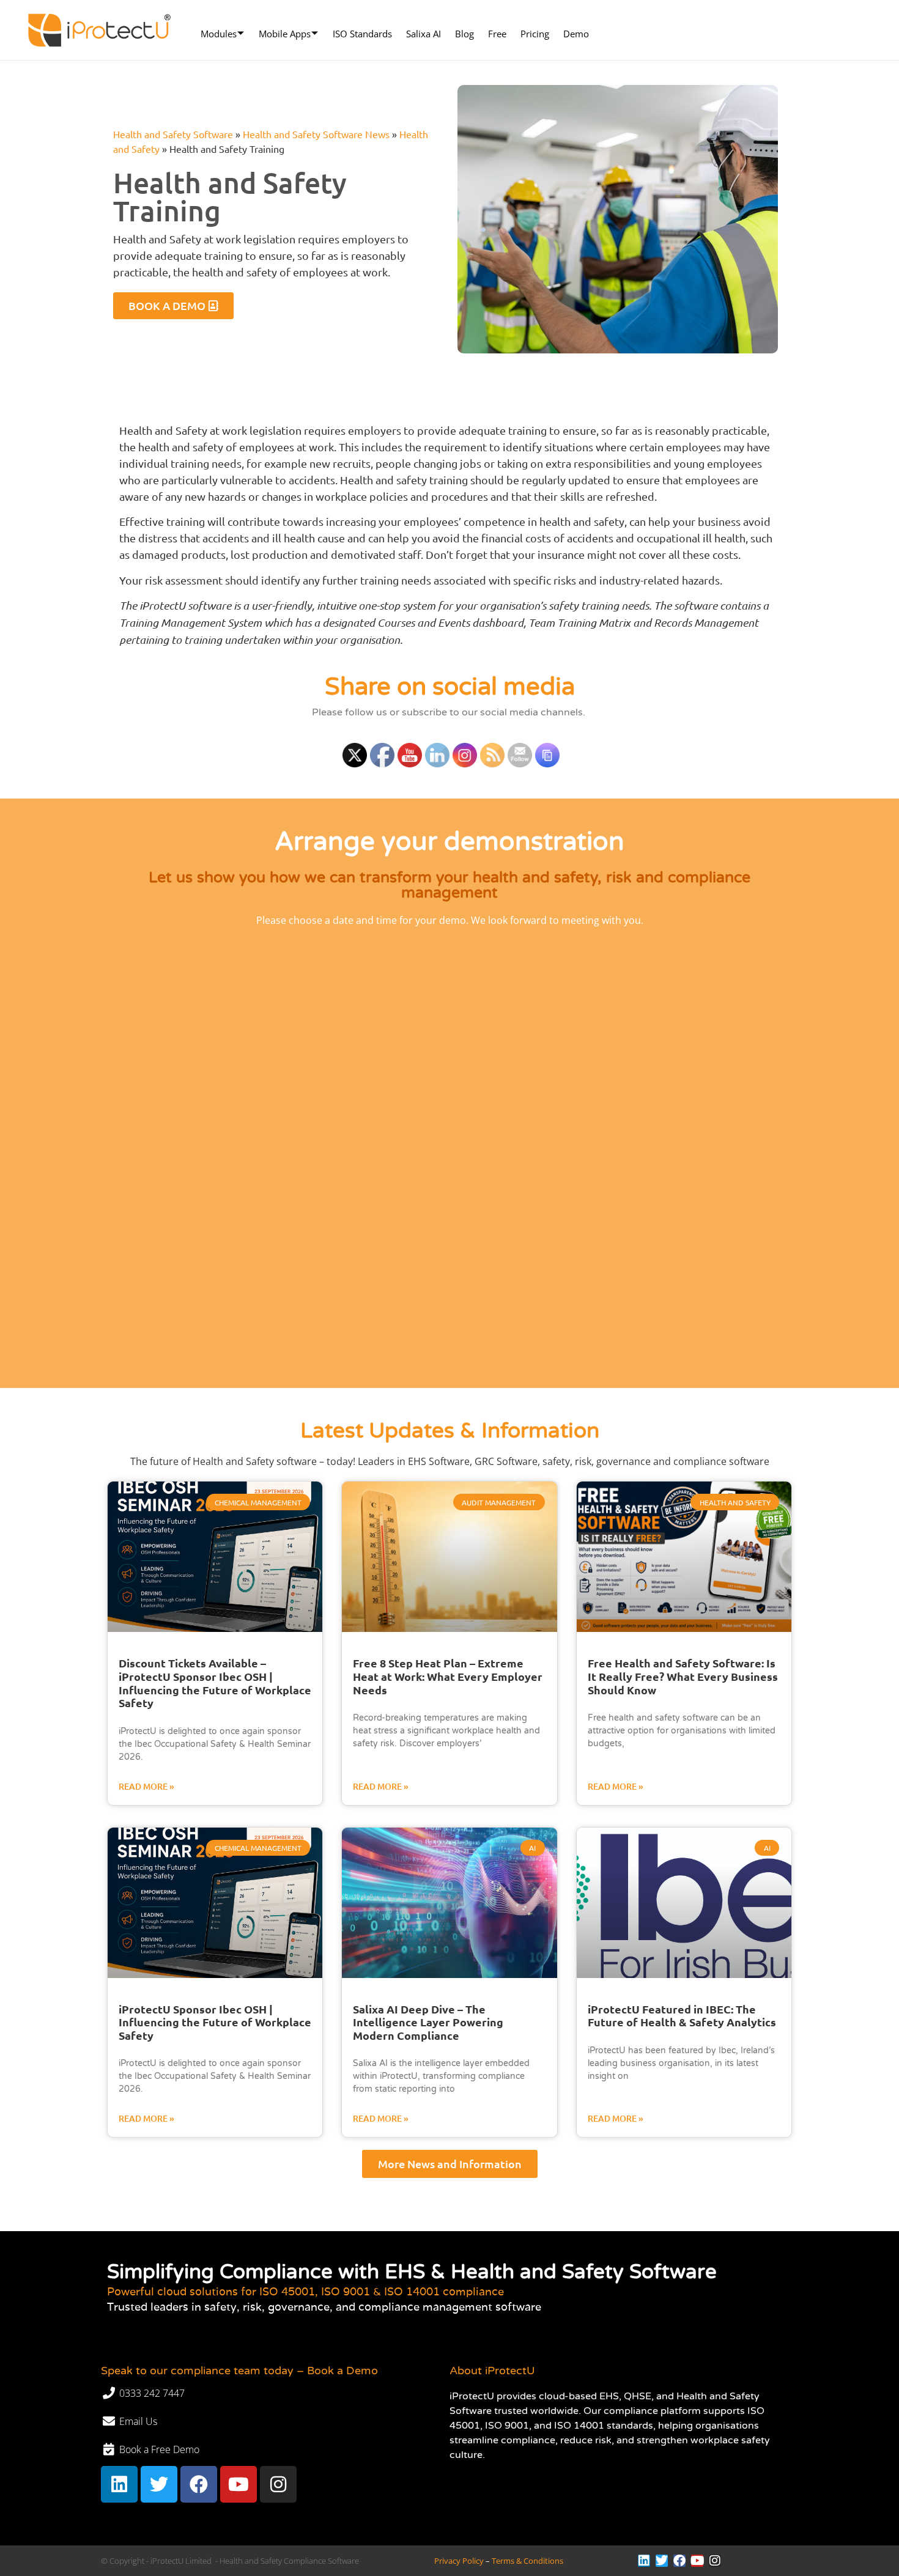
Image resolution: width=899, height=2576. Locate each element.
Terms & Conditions (527, 2561)
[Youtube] (239, 2484)
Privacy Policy (459, 2561)
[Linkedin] (119, 2484)
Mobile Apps (285, 34)
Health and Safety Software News (316, 134)
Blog (464, 34)
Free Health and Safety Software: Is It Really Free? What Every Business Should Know (683, 1676)
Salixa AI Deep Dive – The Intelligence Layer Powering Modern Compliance (428, 2022)
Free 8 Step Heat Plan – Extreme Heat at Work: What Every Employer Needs (448, 1676)
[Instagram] (278, 2484)
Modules (219, 34)
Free (497, 34)
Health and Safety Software (173, 134)
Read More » (146, 1786)
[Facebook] (199, 2484)
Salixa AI (424, 34)
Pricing (535, 34)
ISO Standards (362, 34)
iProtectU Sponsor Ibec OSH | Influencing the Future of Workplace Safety (215, 2022)
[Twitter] (159, 2484)
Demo (576, 34)
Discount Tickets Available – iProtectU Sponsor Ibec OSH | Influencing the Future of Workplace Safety (215, 1683)
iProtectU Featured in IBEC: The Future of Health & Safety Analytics (682, 2016)
